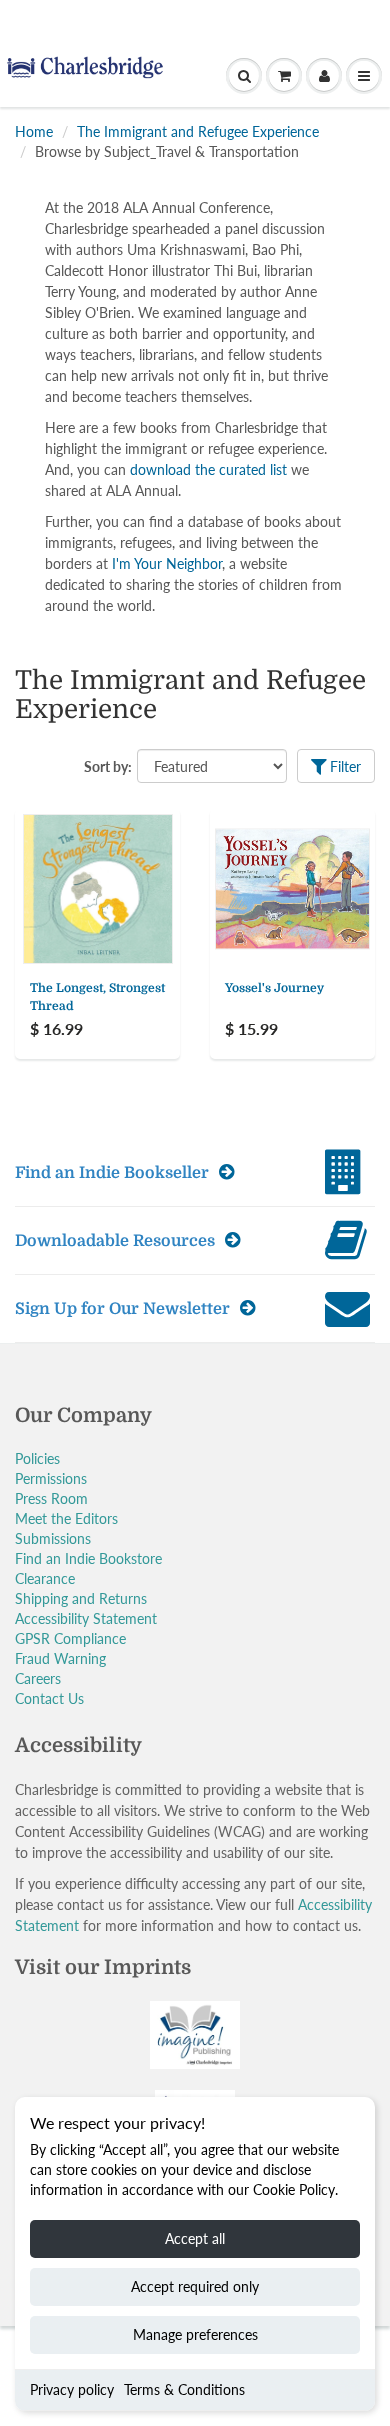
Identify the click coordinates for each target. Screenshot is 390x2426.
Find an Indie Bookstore (88, 1558)
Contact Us (49, 1698)
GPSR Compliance (70, 1638)
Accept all (195, 2238)
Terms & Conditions (184, 2389)
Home (34, 131)
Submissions (53, 1538)
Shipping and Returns (81, 1598)
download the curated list (208, 469)
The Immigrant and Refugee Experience (198, 131)
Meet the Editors (66, 1518)
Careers (38, 1678)
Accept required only (195, 2286)
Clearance (45, 1578)
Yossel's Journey (274, 988)
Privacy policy (72, 2389)
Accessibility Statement (86, 1618)
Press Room (51, 1498)
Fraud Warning (60, 1658)
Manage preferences (195, 2334)
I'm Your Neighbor (167, 563)
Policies (37, 1458)
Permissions (51, 1478)
